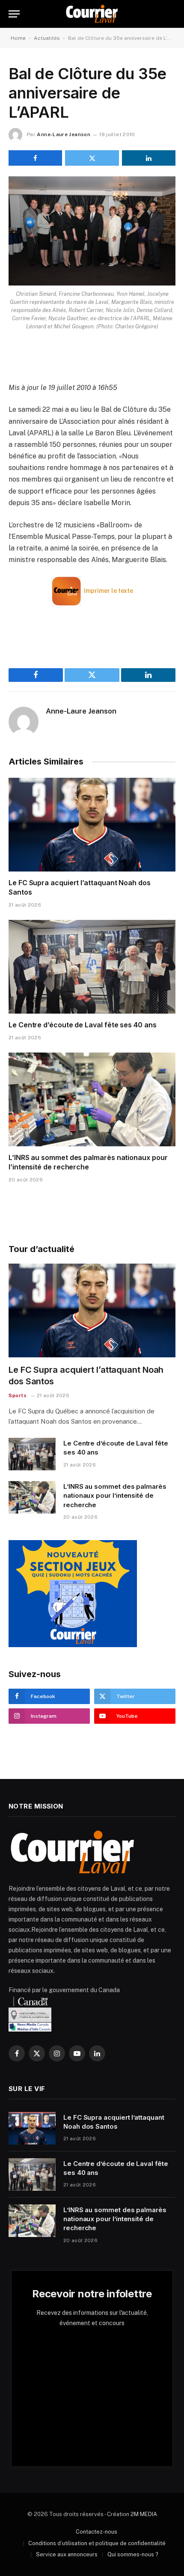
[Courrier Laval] (92, 14)
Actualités (47, 38)
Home (18, 38)
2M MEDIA (144, 2514)
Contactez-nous (96, 2532)
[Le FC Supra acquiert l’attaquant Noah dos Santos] (92, 825)
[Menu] (14, 14)
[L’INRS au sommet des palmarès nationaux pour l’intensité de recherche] (92, 1099)
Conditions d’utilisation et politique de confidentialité (97, 2543)
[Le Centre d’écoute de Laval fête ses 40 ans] (92, 967)
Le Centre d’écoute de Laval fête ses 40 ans (83, 1025)
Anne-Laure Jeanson (63, 134)
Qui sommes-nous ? (133, 2554)
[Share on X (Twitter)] (92, 158)
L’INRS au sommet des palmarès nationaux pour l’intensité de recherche (88, 1162)
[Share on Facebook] (35, 158)
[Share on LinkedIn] (149, 158)
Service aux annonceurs (67, 2554)
